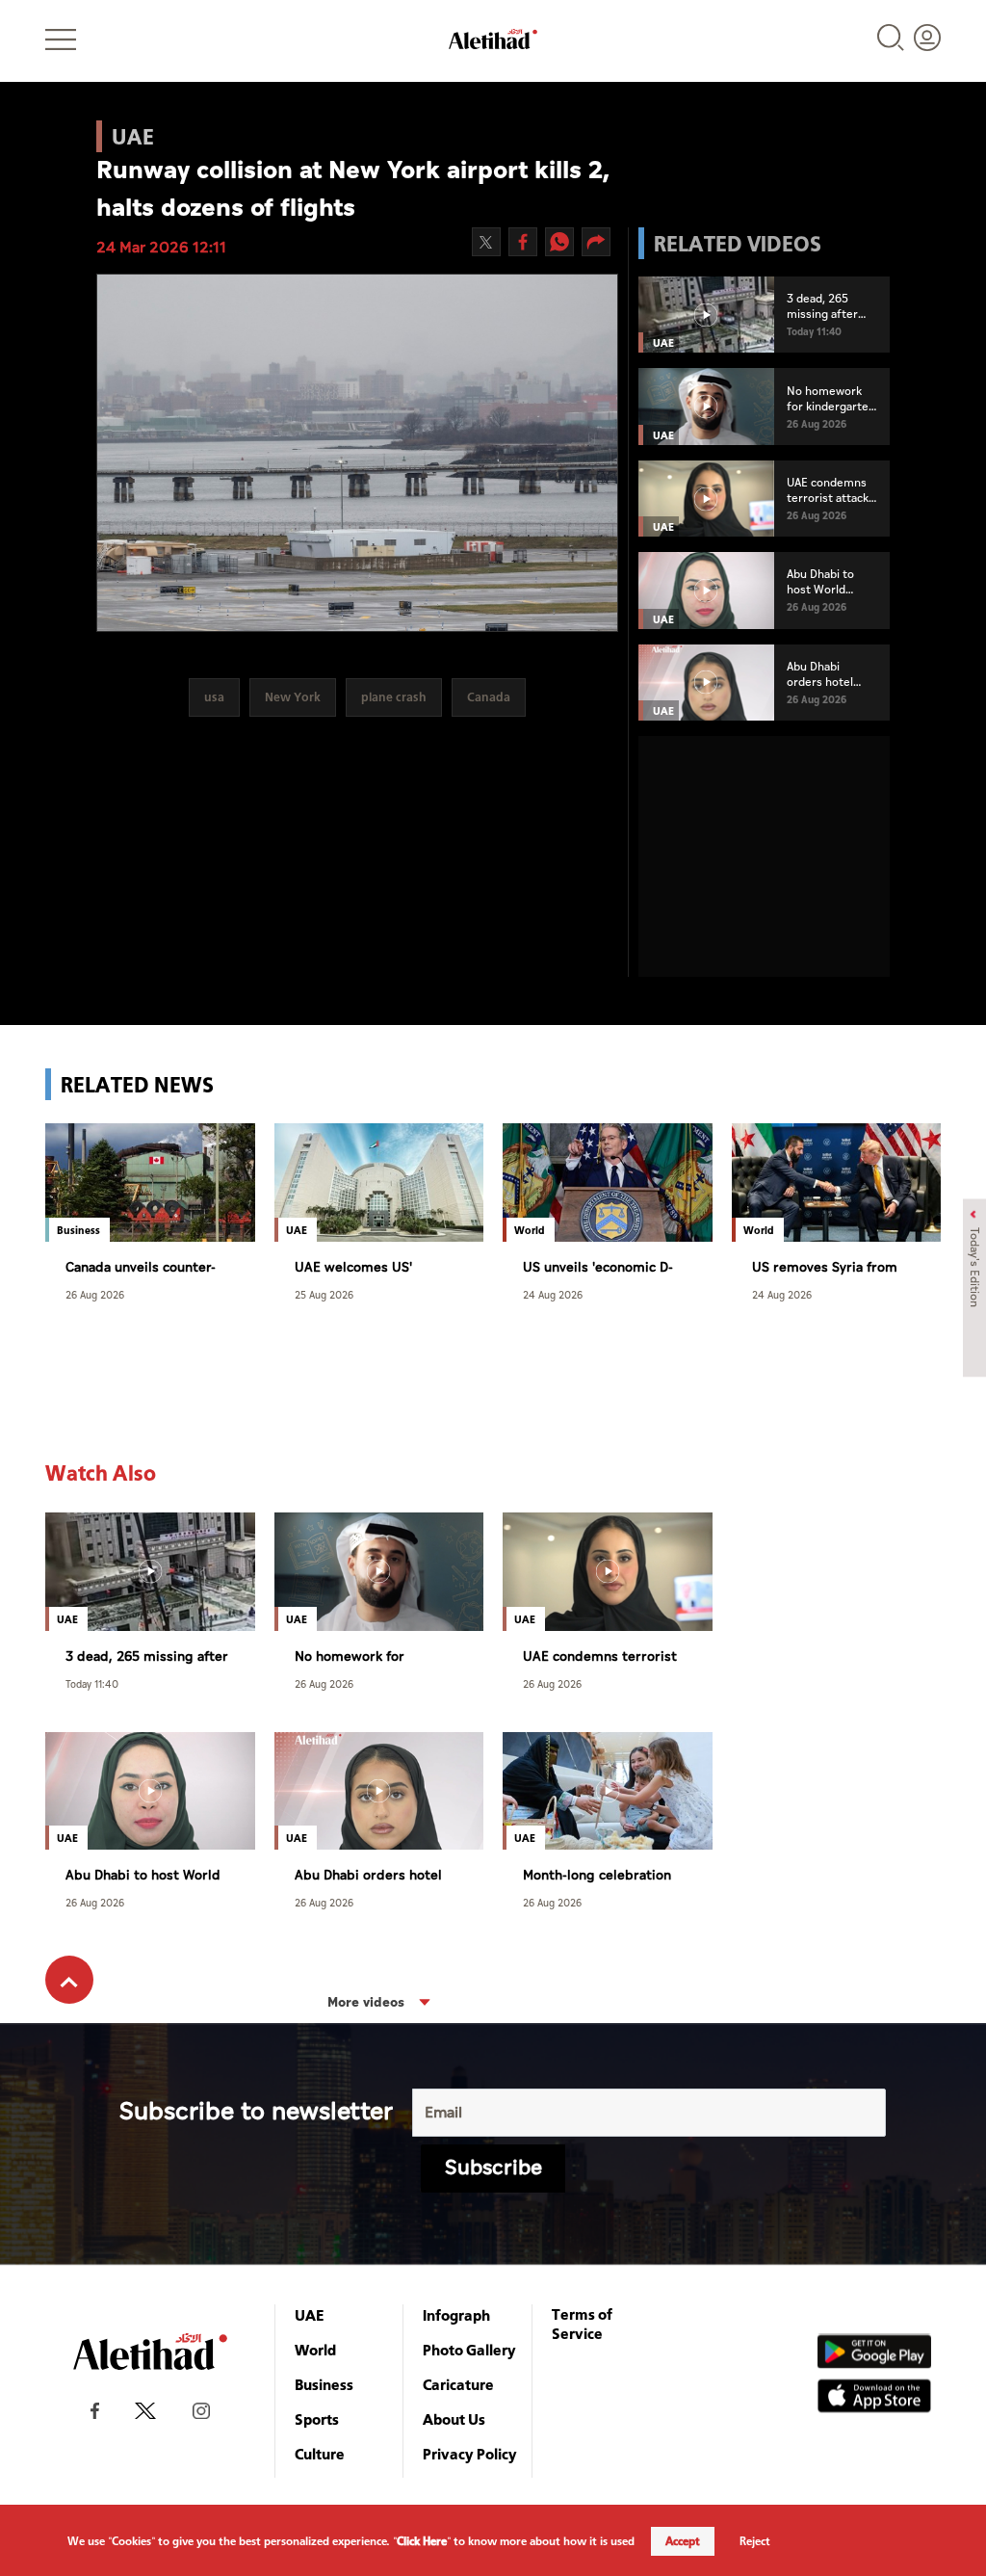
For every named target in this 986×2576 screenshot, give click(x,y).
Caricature (458, 2384)
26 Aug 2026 (95, 1294)
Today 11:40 (92, 1683)
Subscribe (493, 2168)
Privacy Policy (470, 2454)
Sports (317, 2419)
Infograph (456, 2315)
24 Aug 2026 (553, 1294)
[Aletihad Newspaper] (493, 39)
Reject (755, 2541)
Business (324, 2384)
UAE (310, 2315)
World (315, 2350)
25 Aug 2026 (324, 1294)
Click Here (422, 2541)
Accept (683, 2541)
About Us (454, 2419)
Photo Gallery (469, 2350)
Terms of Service (582, 2324)
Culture (320, 2454)
